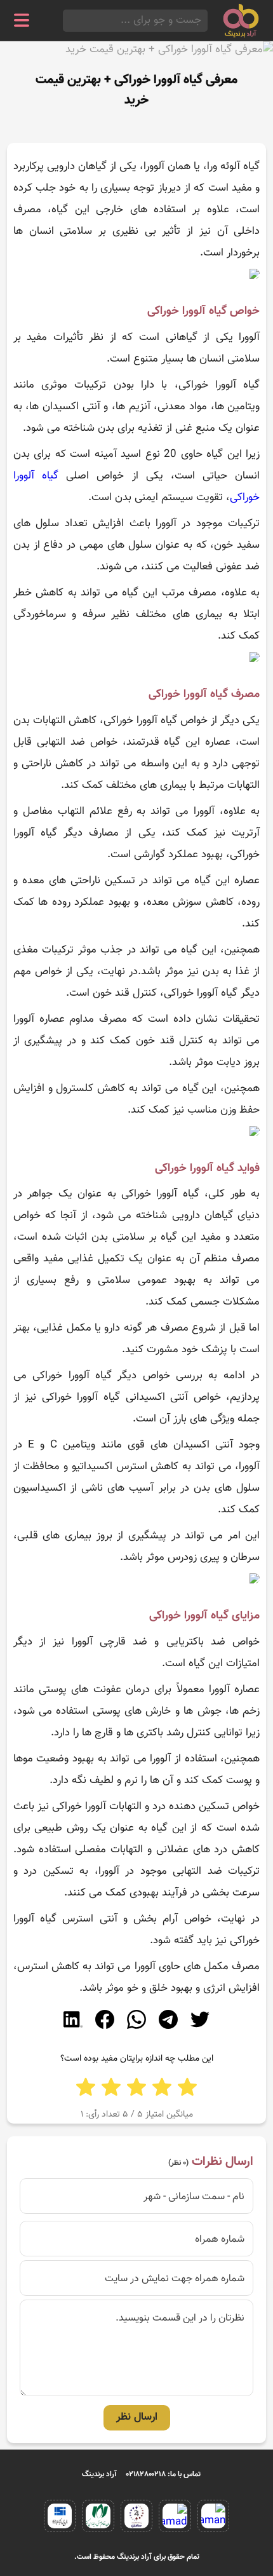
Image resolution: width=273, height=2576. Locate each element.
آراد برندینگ (99, 2474)
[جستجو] (67, 21)
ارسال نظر (137, 2417)
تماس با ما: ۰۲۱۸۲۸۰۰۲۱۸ (163, 2474)
